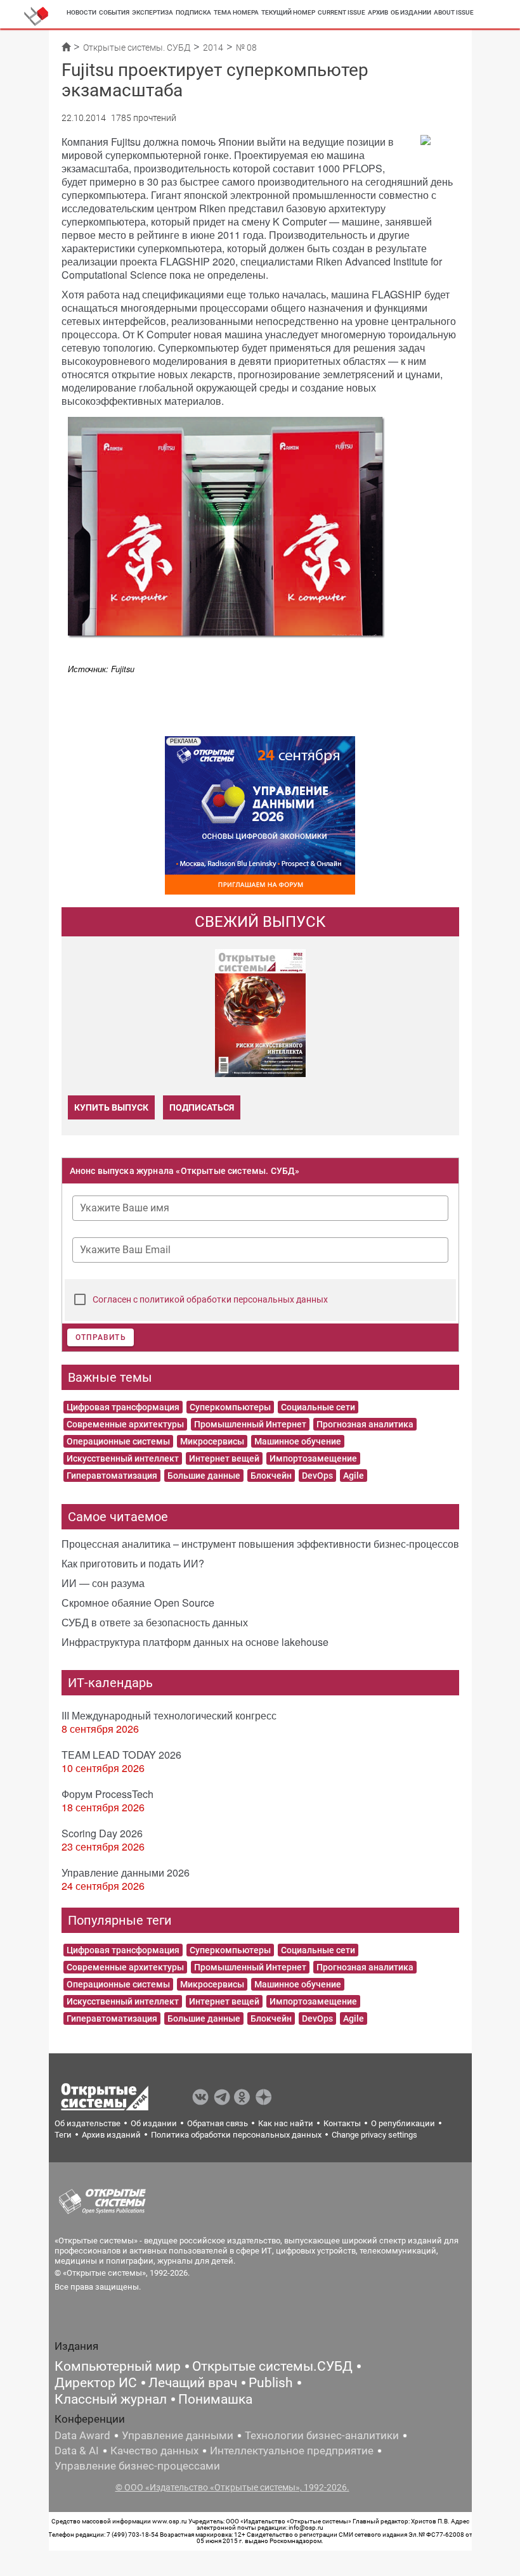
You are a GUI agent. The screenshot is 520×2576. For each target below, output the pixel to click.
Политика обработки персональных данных (236, 2135)
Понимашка (215, 2399)
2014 (213, 48)
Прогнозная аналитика (365, 1424)
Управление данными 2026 (126, 1872)
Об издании (411, 12)
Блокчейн (271, 1476)
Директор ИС (96, 2383)
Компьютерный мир (118, 2366)
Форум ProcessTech (107, 1794)
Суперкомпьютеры (230, 1407)
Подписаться (202, 1107)
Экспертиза (153, 12)
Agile (354, 1476)
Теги (63, 2135)
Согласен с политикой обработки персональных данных (210, 1299)
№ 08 (246, 48)
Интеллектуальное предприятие (292, 2451)
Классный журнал (111, 2399)
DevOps (317, 1476)
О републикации (403, 2123)
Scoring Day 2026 (102, 1833)
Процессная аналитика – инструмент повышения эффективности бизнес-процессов (260, 1544)
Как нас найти (286, 2123)
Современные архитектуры (125, 1424)
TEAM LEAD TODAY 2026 (121, 1755)
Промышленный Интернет (250, 1424)
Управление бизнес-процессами (137, 2466)
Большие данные (204, 1476)
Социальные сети (318, 1407)
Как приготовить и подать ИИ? (133, 1563)
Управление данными (178, 2435)
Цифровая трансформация (123, 1407)
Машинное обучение (298, 1441)
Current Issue (341, 12)
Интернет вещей (224, 1458)
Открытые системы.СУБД (272, 2366)
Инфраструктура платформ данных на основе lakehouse (195, 1642)
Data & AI (77, 2451)
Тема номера (236, 12)
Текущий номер (288, 12)
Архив (378, 12)
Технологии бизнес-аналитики (322, 2435)
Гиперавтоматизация (112, 1476)
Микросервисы (212, 1441)
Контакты (342, 2123)
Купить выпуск (111, 1107)
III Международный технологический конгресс (169, 1715)
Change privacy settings (374, 2135)
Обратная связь (218, 2123)
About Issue (454, 12)
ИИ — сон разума (103, 1583)
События (114, 12)
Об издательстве (88, 2123)
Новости (81, 12)
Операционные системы (118, 1441)
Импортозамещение (313, 1458)
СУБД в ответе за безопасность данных (155, 1622)
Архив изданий (111, 2135)
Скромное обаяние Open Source (138, 1603)
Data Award (82, 2435)
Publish (271, 2383)
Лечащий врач (193, 2383)
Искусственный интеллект (123, 1458)
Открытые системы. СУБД (137, 48)
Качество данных (154, 2451)
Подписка (193, 12)
